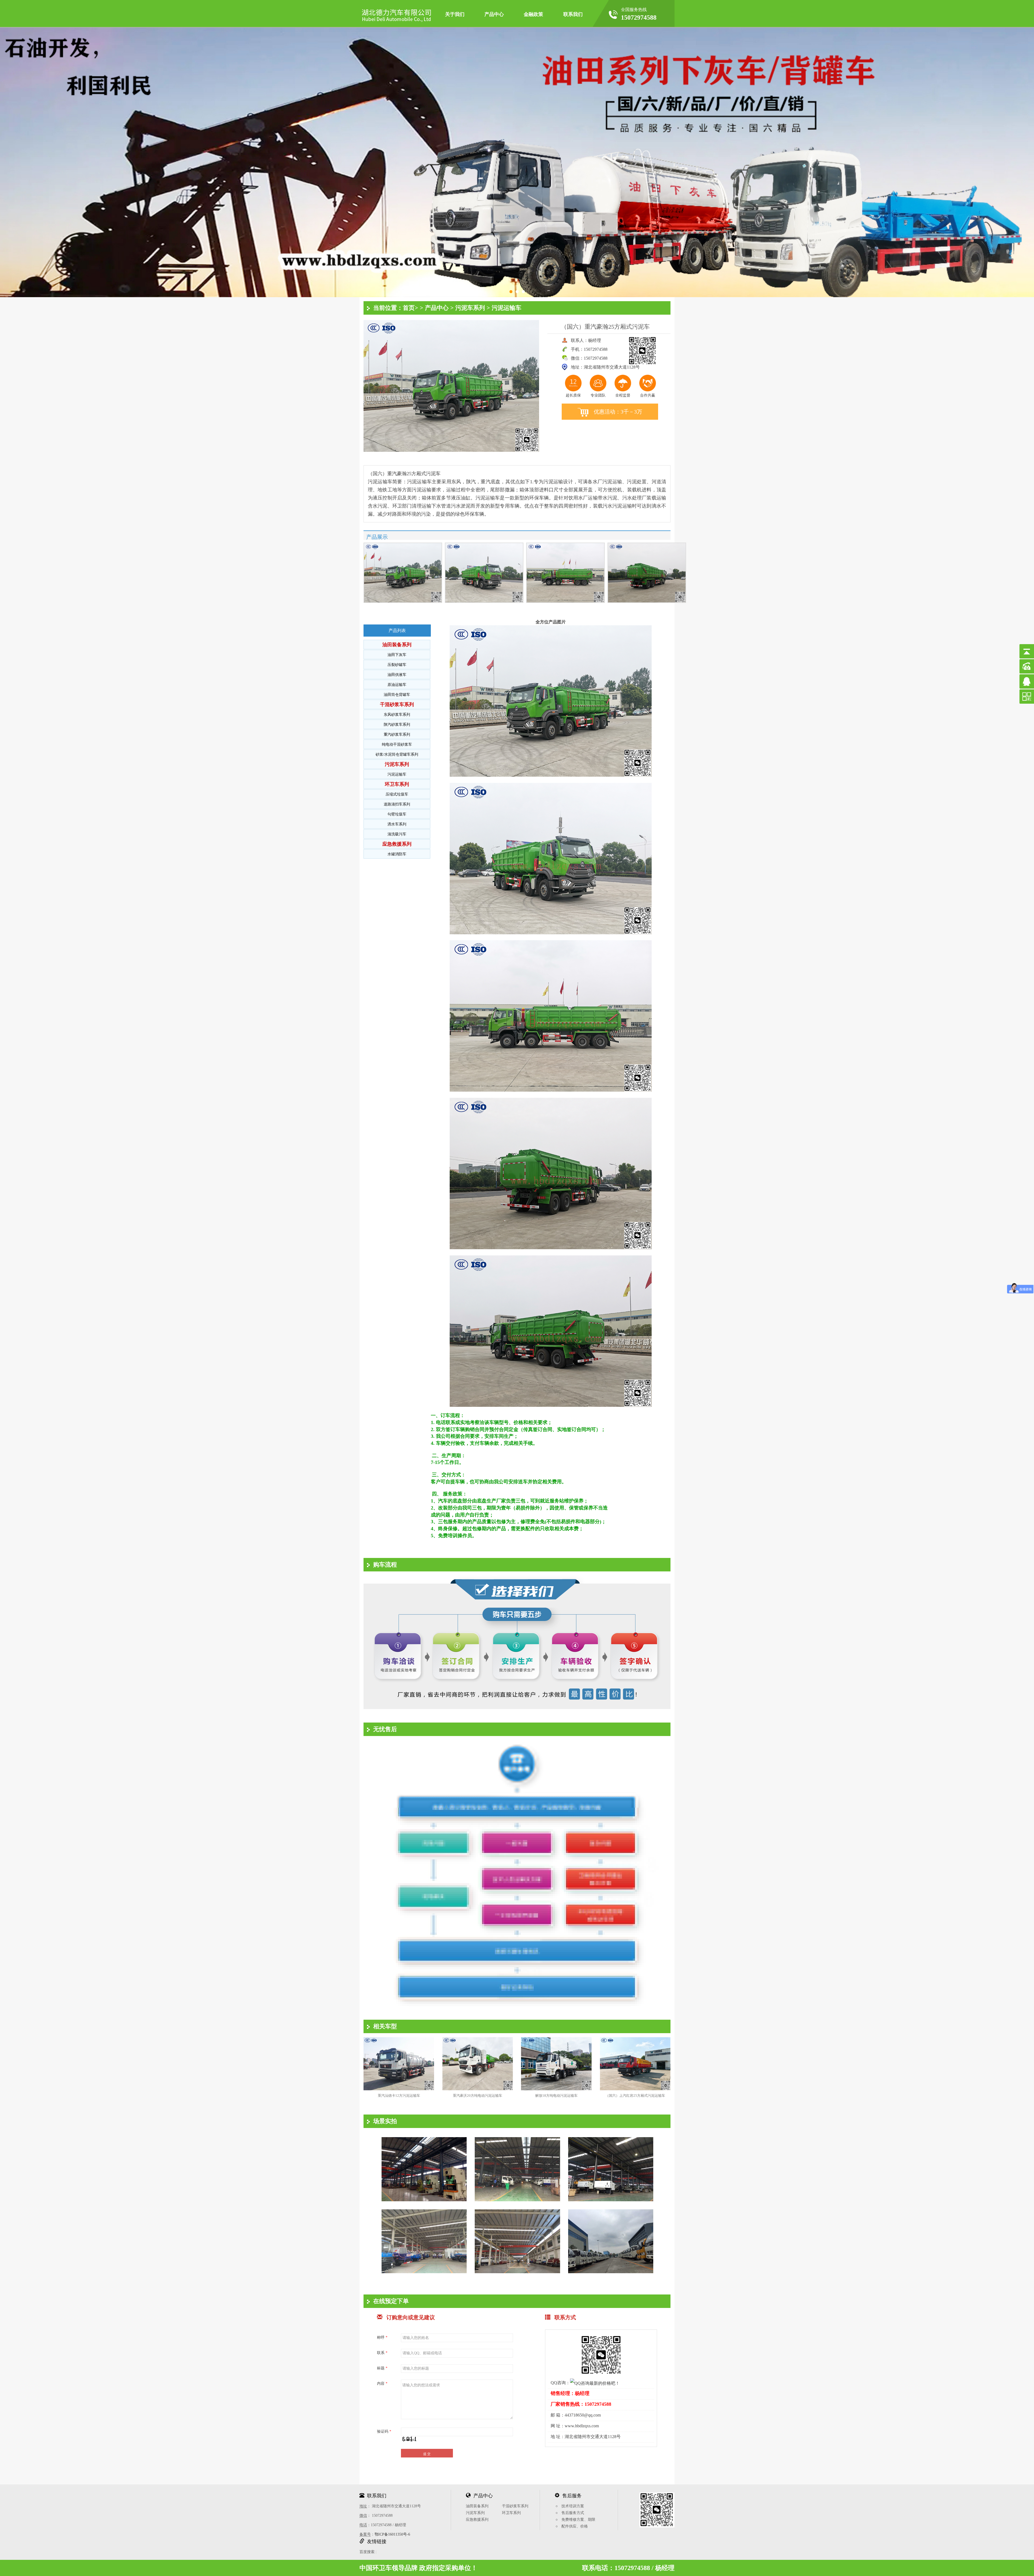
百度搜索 (367, 2552)
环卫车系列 (397, 784)
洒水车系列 (397, 824)
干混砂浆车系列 (397, 704)
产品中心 (494, 14)
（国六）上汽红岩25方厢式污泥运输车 (635, 2096)
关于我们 (455, 14)
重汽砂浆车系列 (397, 735)
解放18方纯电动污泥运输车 (556, 2096)
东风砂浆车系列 (397, 715)
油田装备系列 (397, 645)
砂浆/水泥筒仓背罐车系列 (397, 754)
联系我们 (573, 14)
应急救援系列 (397, 844)
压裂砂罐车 (397, 665)
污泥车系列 (470, 308)
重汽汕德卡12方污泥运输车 (399, 2096)
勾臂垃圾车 (397, 814)
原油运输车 (397, 685)
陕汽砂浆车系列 (397, 725)
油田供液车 (397, 675)
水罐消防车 (397, 854)
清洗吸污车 (397, 834)
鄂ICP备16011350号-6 (392, 2534)
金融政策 (533, 14)
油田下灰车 (397, 655)
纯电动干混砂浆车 (397, 744)
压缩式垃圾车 (397, 794)
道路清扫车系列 (397, 804)
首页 (409, 308)
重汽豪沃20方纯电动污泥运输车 (478, 2096)
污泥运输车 (506, 308)
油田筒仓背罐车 (397, 695)
